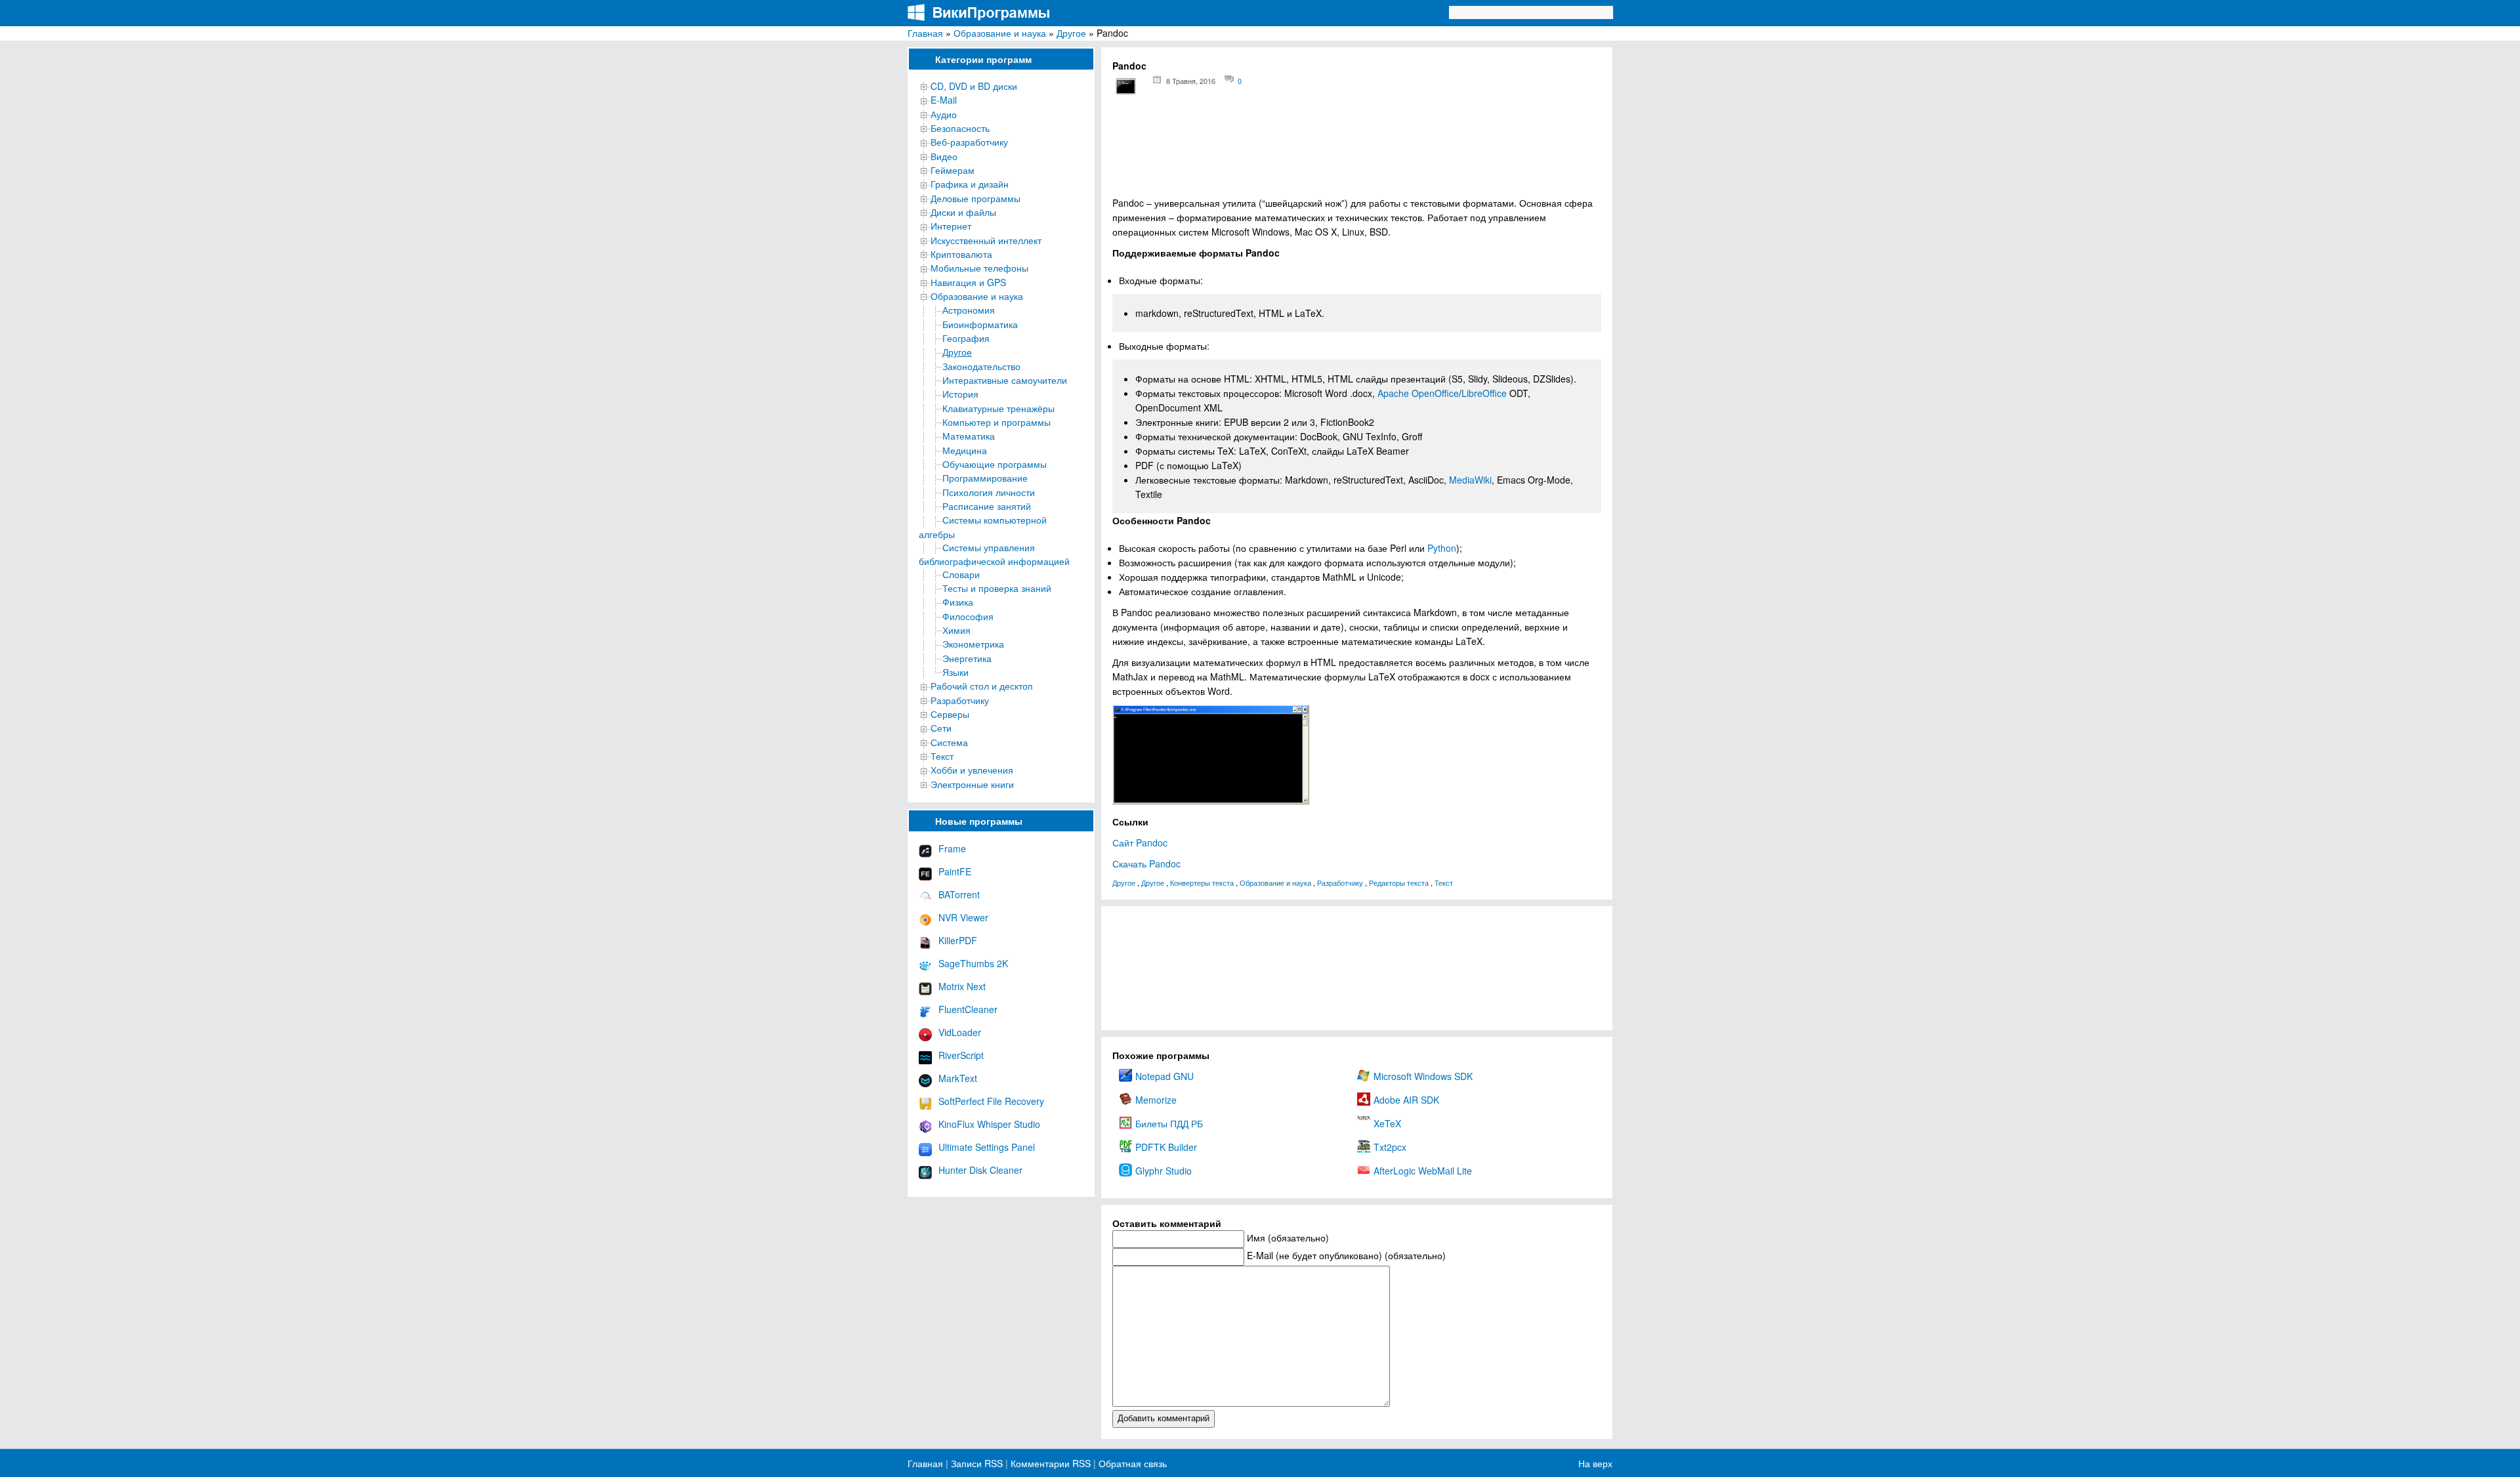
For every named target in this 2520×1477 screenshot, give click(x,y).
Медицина (965, 450)
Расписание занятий (987, 506)
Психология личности (989, 492)
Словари (961, 574)
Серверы (950, 714)
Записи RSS (977, 1463)
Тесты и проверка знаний (997, 588)
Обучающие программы (995, 464)
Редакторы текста (1399, 883)
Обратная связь (1131, 1463)
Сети (941, 728)
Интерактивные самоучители (1005, 380)
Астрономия (969, 310)
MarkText (958, 1078)
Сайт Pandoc (1140, 843)
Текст (942, 756)
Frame (952, 848)
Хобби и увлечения (972, 770)
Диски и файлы (963, 212)
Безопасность (960, 128)
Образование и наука (1000, 33)
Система (949, 742)
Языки (955, 672)
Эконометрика (973, 644)
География (966, 338)
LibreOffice (1484, 393)
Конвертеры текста (1202, 883)
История (960, 394)
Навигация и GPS (968, 282)
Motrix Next (962, 986)
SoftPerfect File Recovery (991, 1101)
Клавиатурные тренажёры (998, 408)
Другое (1071, 33)
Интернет (951, 226)
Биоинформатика (980, 324)
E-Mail (944, 100)
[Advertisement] (1357, 151)
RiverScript (961, 1055)
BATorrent (959, 894)
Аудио (944, 114)
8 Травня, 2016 (1191, 81)
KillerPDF (958, 940)
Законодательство (981, 366)
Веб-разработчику (969, 142)
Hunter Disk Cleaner (980, 1170)
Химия (956, 630)
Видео (944, 156)
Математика (969, 436)
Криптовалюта (961, 254)
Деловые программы (976, 198)
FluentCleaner (968, 1009)
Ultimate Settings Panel (987, 1147)
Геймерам (953, 170)
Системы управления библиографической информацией (994, 554)
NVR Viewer (963, 917)
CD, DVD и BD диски (974, 86)
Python (1442, 548)
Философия (968, 616)
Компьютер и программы (997, 422)
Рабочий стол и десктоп (982, 686)
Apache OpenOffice (1418, 393)
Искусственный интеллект (986, 240)
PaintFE (955, 871)
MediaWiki (1470, 480)
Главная (925, 33)
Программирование (985, 478)
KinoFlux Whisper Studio (989, 1124)
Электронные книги (972, 784)
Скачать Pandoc (1146, 863)
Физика (958, 602)
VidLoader (960, 1032)
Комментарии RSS (1051, 1463)
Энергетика (967, 658)
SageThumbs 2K (973, 963)
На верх (1595, 1463)
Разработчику (960, 700)
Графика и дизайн (970, 184)
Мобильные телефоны (979, 268)
